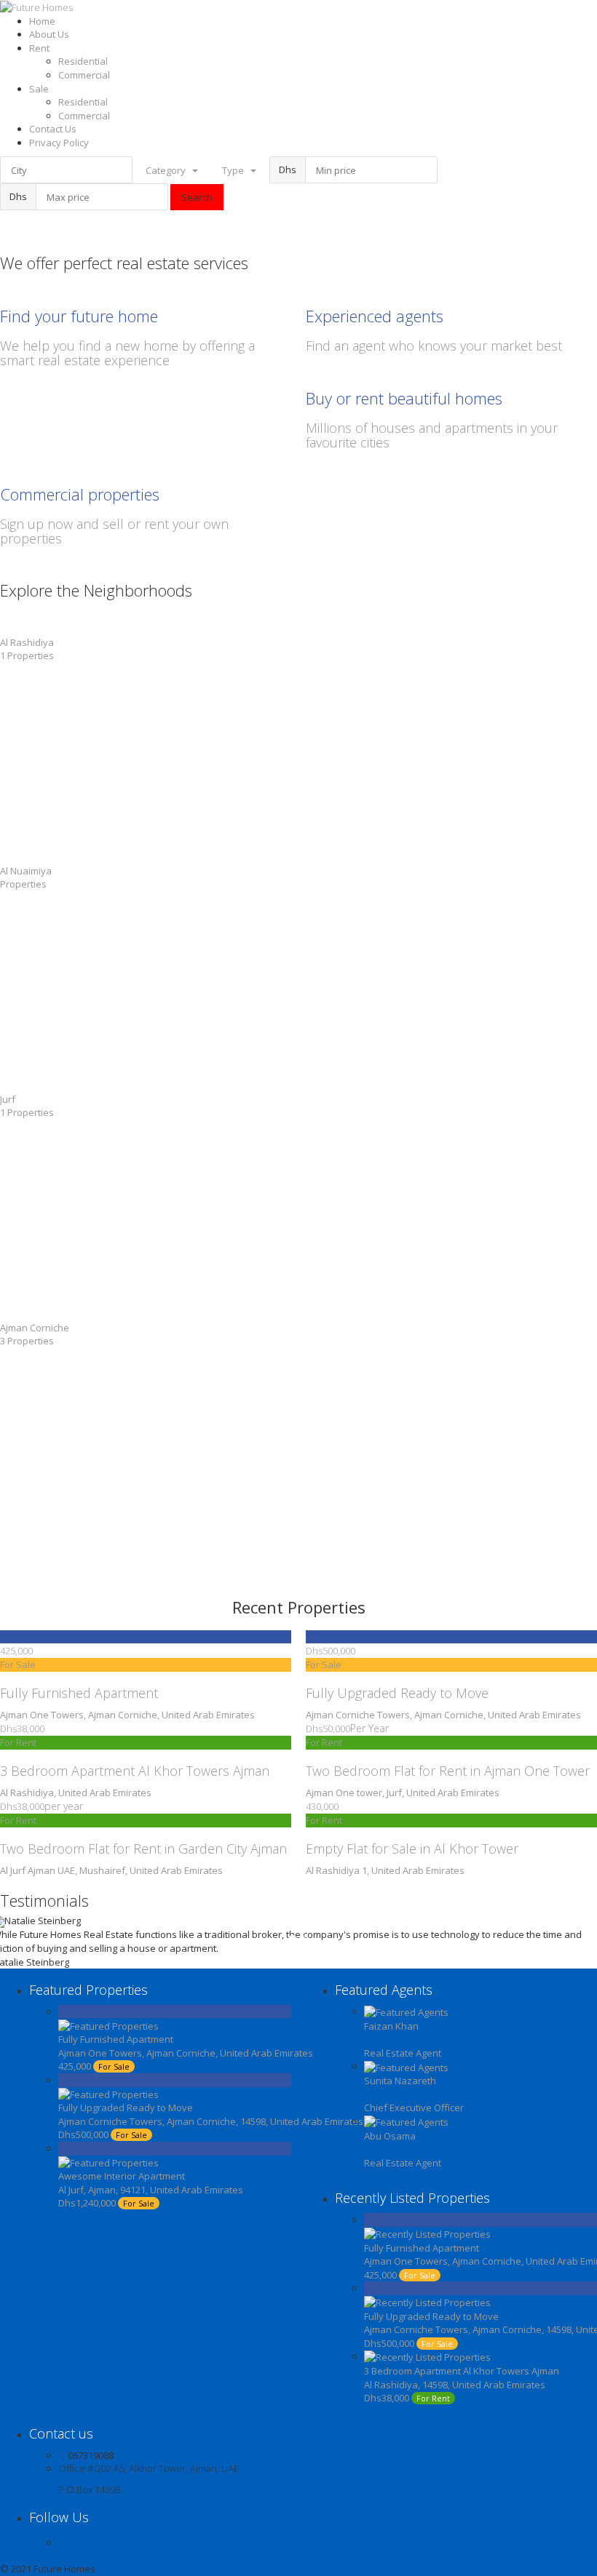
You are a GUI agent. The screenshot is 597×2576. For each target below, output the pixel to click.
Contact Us (53, 129)
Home (42, 21)
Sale (39, 89)
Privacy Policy (59, 143)
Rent (39, 48)
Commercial (84, 75)
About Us (49, 34)
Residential (83, 61)
